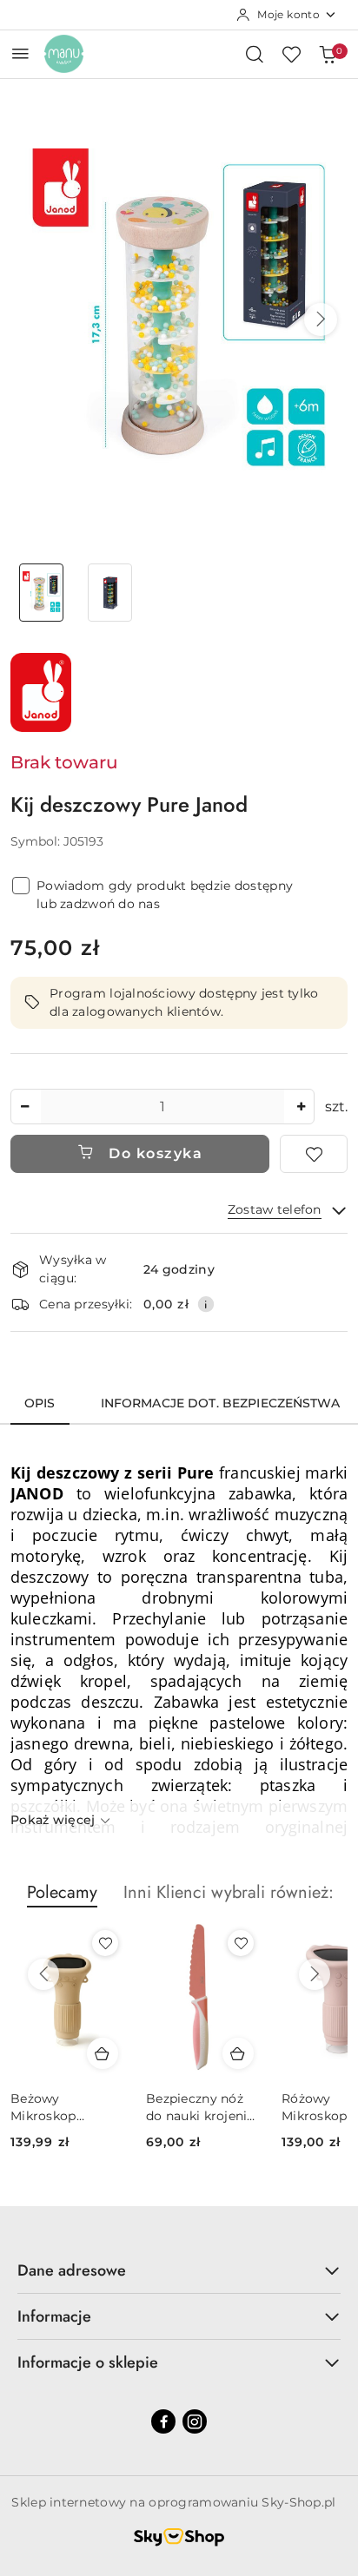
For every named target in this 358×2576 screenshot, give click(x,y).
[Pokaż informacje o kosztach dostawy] (206, 1304)
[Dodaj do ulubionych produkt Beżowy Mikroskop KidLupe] (105, 1943)
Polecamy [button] (62, 1892)
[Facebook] (163, 2421)
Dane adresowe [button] (72, 2270)
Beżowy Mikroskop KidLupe (43, 2108)
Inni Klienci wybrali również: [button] (229, 1892)
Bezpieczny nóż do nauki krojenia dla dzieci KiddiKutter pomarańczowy (200, 2108)
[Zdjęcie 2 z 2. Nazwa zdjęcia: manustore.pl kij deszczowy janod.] (110, 593)
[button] (321, 320)
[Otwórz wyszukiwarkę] (255, 54)
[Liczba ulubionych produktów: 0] (291, 54)
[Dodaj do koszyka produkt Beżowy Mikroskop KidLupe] (103, 2053)
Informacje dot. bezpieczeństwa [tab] (220, 1403)
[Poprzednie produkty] (43, 1974)
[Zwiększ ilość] (301, 1107)
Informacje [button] (54, 2316)
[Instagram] (195, 2421)
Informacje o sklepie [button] (88, 2362)
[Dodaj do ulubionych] (314, 1154)
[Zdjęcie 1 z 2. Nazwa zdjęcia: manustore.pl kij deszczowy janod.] (41, 593)
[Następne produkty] (315, 1974)
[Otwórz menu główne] (20, 53)
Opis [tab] (40, 1403)
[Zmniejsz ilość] (24, 1107)
